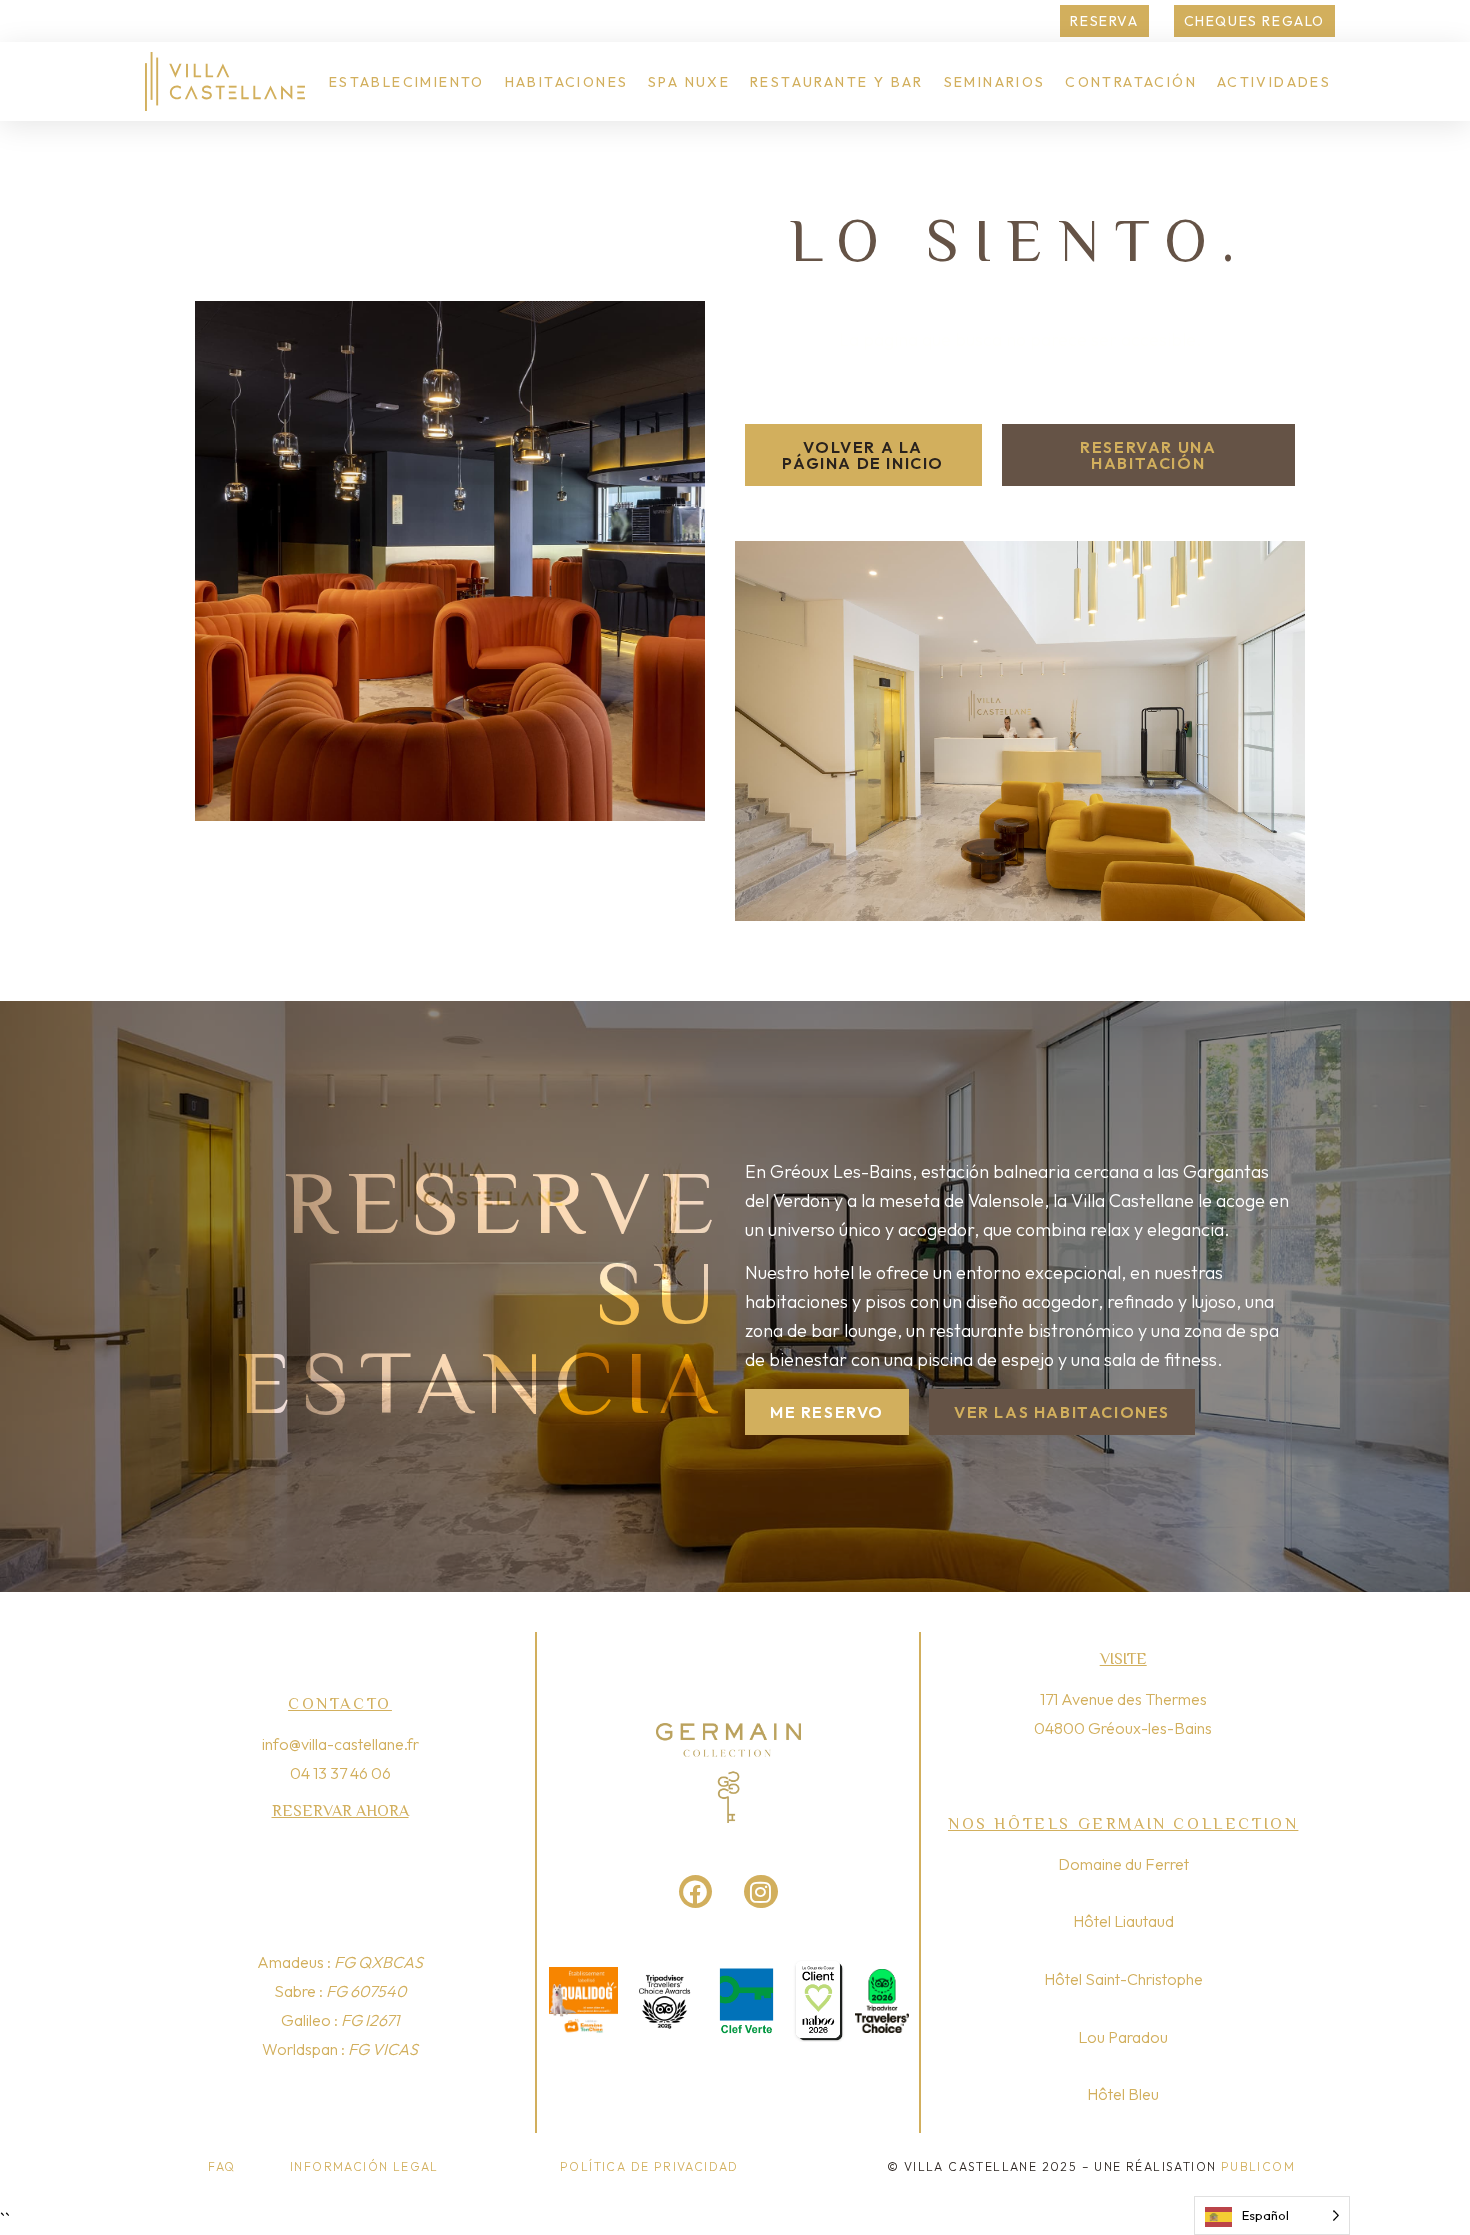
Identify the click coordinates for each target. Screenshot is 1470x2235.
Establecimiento (407, 82)
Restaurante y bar (837, 82)
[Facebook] (696, 1892)
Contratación (1131, 82)
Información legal (364, 2166)
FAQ (221, 2166)
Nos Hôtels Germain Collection (1123, 1824)
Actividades (1274, 82)
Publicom (1258, 2166)
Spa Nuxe (689, 82)
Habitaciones (567, 82)
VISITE (1123, 1659)
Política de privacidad (649, 2166)
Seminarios (995, 82)
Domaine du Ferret (1123, 1864)
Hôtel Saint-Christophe (1123, 1979)
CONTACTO (340, 1704)
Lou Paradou (1123, 2037)
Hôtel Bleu (1123, 2094)
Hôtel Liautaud (1123, 1921)
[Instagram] (761, 1892)
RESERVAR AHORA (340, 1811)
